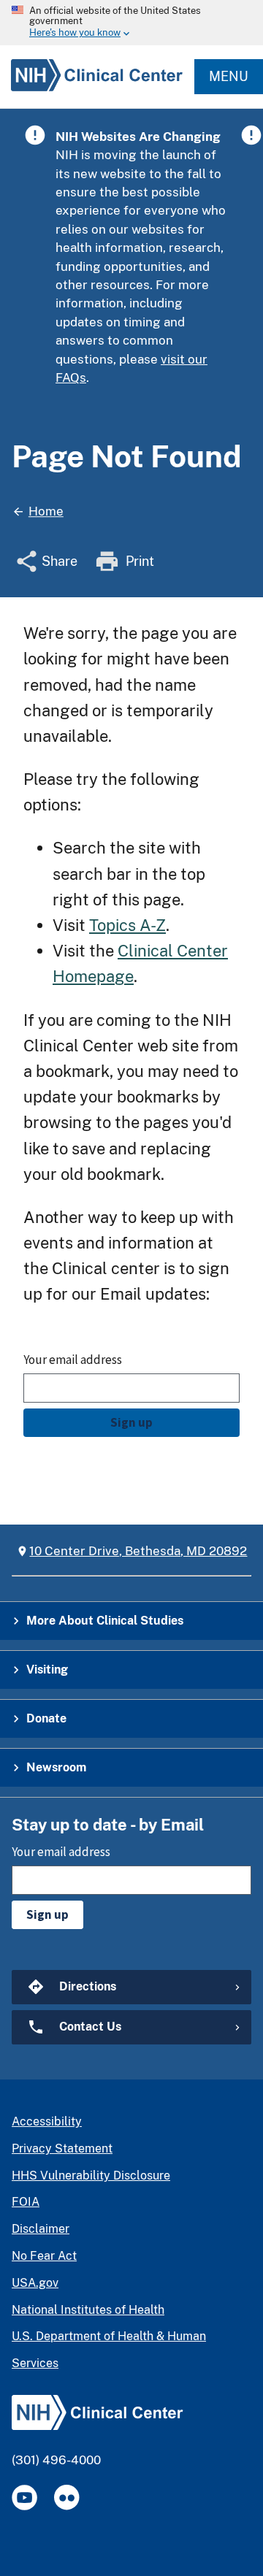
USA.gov (35, 2283)
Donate (46, 1718)
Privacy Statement (62, 2148)
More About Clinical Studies (105, 1621)
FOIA (26, 2202)
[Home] (91, 91)
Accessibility (47, 2121)
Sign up (131, 1422)
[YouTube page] (24, 2498)
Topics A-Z (127, 925)
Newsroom (56, 1767)
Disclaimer (41, 2229)
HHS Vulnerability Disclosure (91, 2176)
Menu (229, 76)
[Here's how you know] (131, 23)
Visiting (47, 1670)
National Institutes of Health (88, 2310)
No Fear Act (44, 2256)
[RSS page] (67, 2498)
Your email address (73, 1360)
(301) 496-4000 (56, 2460)
